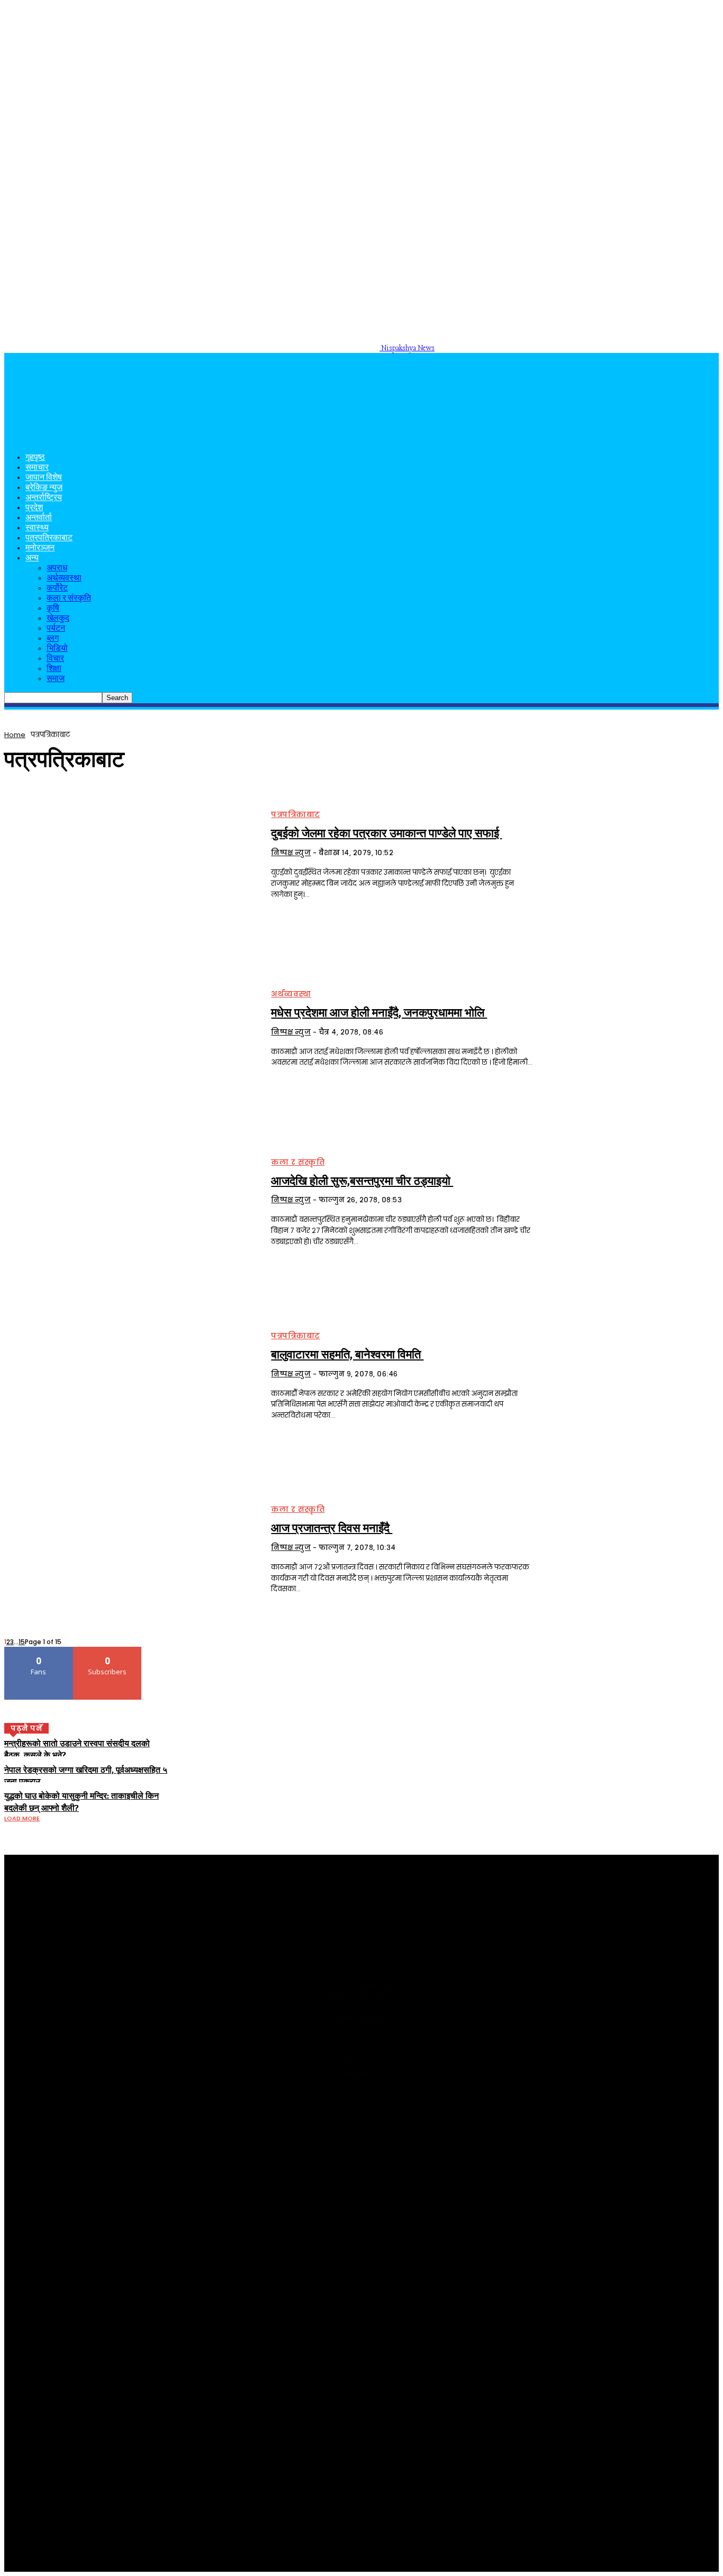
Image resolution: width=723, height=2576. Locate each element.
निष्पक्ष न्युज (291, 853)
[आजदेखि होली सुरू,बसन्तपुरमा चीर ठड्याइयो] (131, 1203)
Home (15, 735)
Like (39, 1651)
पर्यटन (56, 629)
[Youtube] (29, 2103)
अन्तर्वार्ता (39, 518)
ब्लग (53, 639)
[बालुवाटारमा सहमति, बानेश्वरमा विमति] (131, 1376)
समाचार (37, 468)
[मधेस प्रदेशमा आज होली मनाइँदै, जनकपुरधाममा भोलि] (131, 1029)
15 (22, 1642)
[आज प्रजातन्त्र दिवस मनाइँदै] (131, 1550)
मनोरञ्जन (40, 548)
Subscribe (108, 1651)
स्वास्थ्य (37, 528)
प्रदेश (34, 508)
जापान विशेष (44, 478)
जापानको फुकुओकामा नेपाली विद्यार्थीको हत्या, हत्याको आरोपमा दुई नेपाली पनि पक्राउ (180, 2256)
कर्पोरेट (57, 589)
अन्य (32, 559)
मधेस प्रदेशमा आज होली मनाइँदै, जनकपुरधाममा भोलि (379, 1013)
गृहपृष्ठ (35, 458)
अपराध (57, 569)
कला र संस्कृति (69, 599)
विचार (55, 659)
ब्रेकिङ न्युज (44, 488)
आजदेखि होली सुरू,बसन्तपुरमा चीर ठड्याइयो (362, 1181)
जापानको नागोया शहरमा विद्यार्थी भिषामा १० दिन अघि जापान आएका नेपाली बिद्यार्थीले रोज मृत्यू (195, 2238)
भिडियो (57, 649)
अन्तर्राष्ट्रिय (44, 498)
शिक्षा (54, 669)
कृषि (53, 609)
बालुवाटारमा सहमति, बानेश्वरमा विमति (347, 1355)
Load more (22, 1818)
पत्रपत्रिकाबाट (49, 538)
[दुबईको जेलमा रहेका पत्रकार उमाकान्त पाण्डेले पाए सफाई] (131, 856)
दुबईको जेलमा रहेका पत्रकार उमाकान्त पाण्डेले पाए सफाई (386, 833)
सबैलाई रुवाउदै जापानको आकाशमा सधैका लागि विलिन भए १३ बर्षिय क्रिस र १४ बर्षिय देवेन (189, 2273)
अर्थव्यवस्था (64, 579)
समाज (56, 679)
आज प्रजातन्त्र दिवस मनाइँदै (332, 1528)
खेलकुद (58, 619)
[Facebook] (11, 2103)
